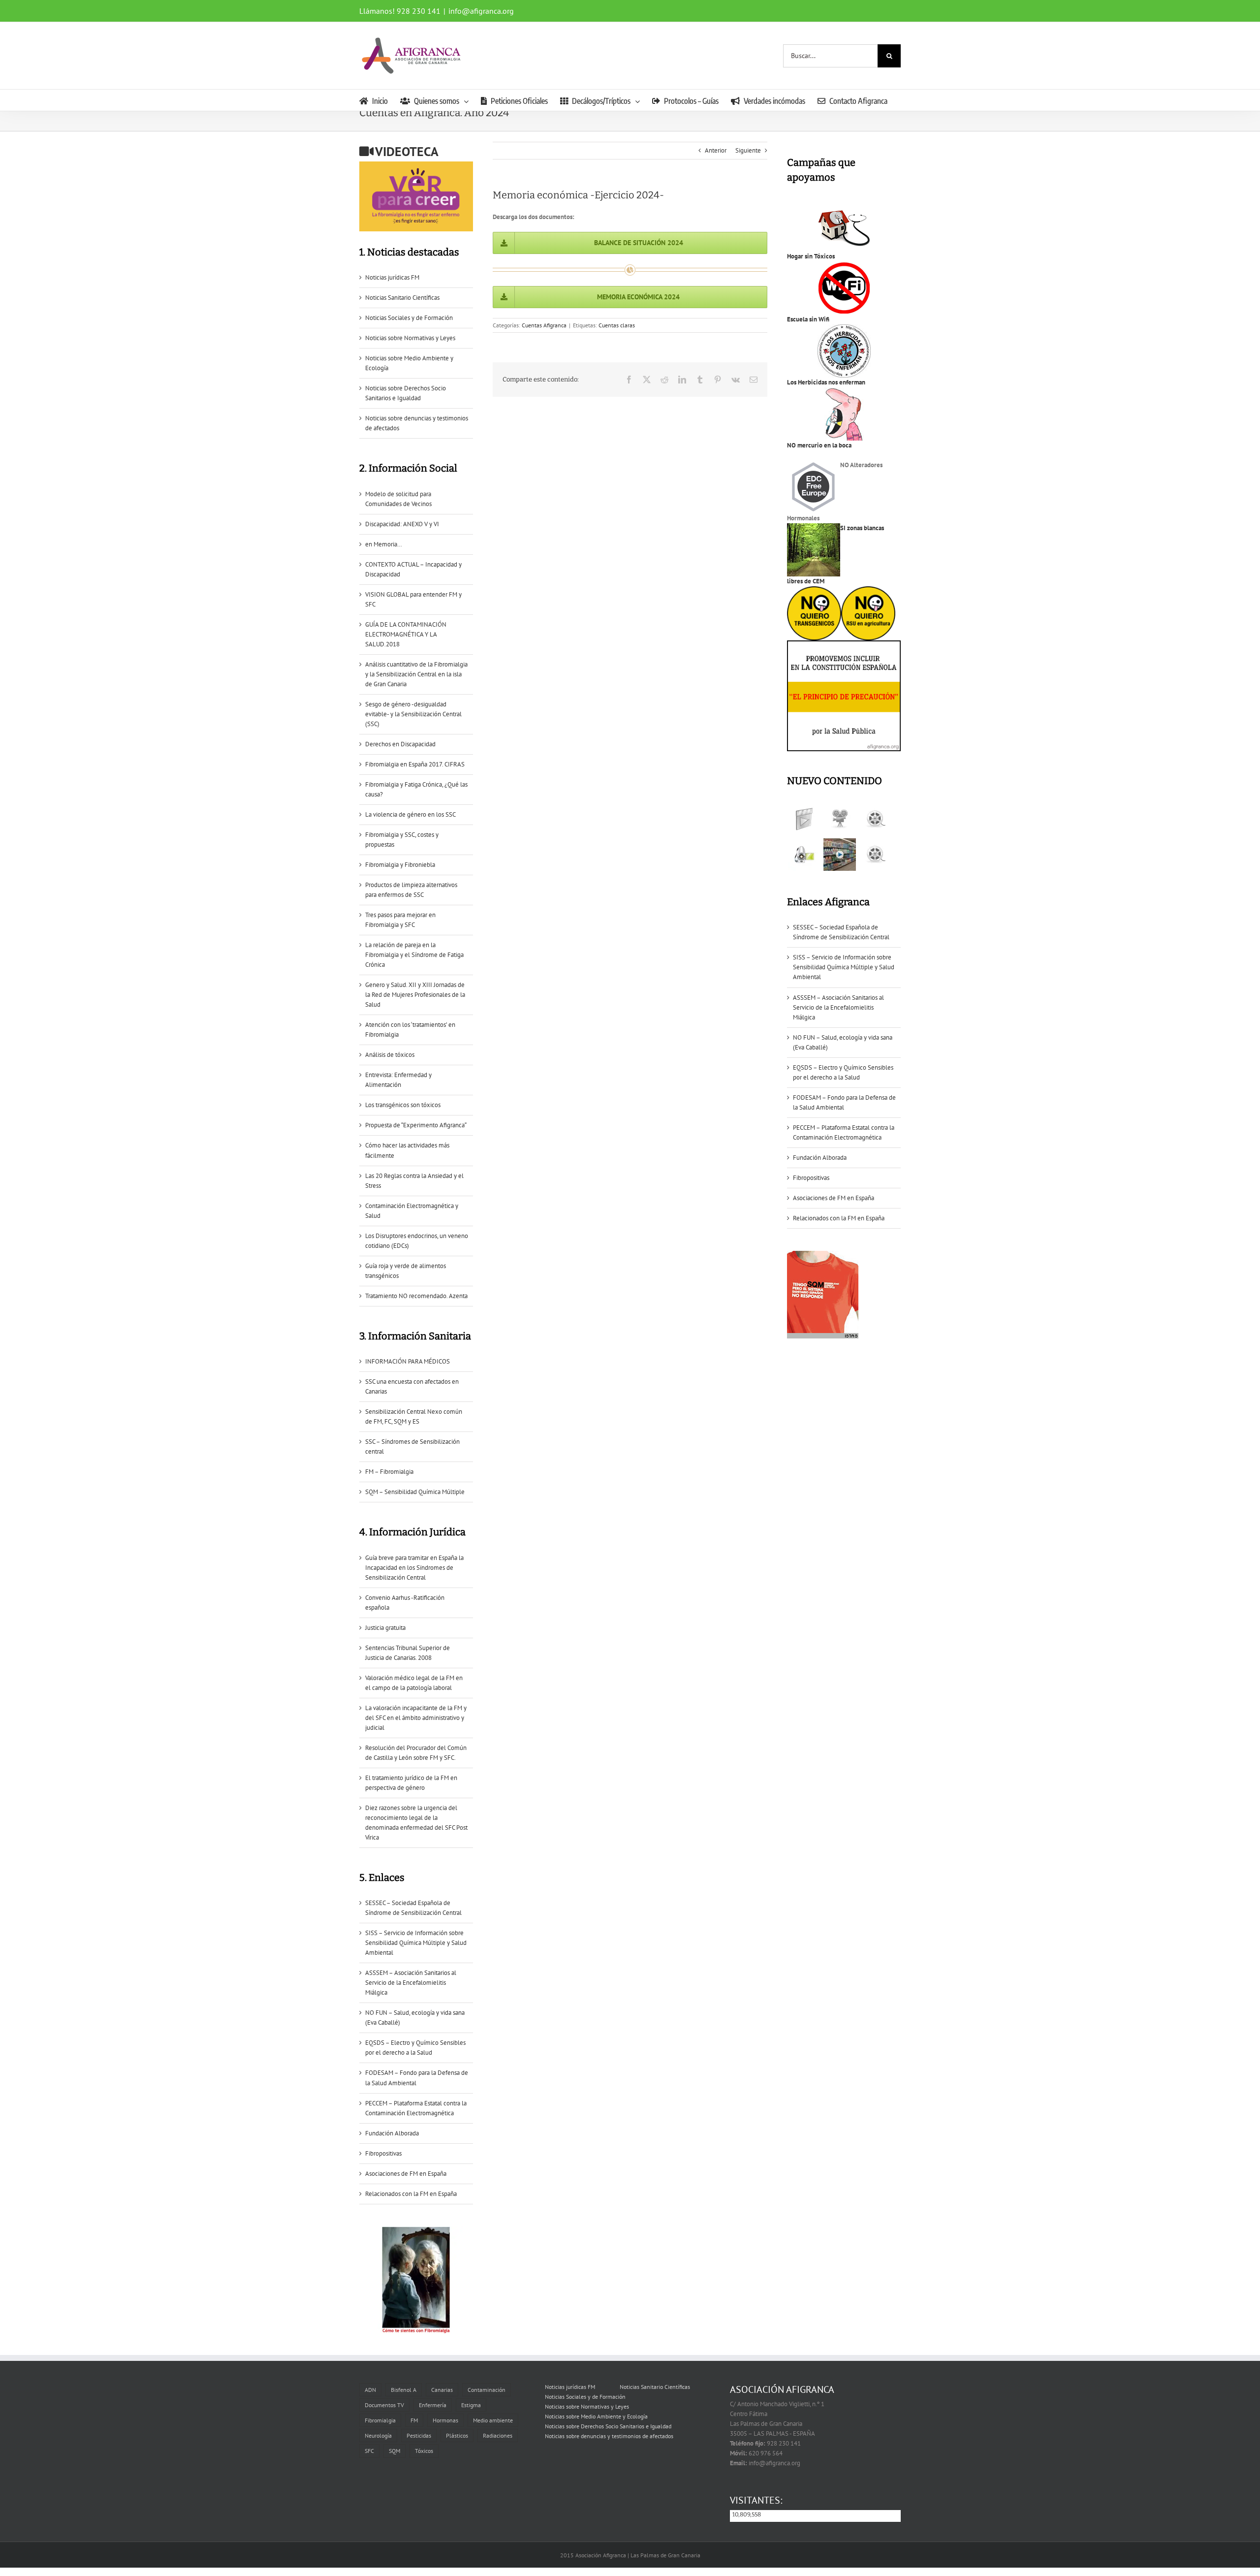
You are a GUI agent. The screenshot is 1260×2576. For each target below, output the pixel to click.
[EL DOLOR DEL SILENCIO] (804, 819)
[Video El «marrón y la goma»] (839, 819)
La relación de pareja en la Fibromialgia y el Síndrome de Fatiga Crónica (414, 955)
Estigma (471, 2405)
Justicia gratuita (385, 1628)
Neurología (378, 2435)
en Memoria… (384, 544)
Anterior (716, 150)
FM (414, 2420)
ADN (370, 2390)
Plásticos (457, 2435)
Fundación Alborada (392, 2133)
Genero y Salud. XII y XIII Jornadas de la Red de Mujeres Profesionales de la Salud (415, 995)
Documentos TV (384, 2405)
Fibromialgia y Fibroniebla (400, 865)
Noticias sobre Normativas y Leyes (410, 338)
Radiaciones (498, 2435)
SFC (369, 2451)
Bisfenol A (404, 2390)
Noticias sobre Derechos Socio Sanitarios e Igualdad (608, 2426)
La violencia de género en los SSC (410, 814)
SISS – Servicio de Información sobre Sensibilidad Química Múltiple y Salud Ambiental (416, 1943)
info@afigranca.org (481, 11)
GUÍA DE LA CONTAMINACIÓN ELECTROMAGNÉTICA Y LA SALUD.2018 (406, 634)
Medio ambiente (493, 2420)
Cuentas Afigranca (544, 325)
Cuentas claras (617, 325)
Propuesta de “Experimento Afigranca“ (416, 1125)
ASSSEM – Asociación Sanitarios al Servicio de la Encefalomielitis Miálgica (411, 1983)
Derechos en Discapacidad (400, 744)
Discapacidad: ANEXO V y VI (402, 524)
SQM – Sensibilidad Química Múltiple (415, 1492)
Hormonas (445, 2420)
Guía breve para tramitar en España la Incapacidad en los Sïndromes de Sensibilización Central (414, 1568)
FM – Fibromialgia (389, 1472)
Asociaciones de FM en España (406, 2174)
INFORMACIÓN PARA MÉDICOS (408, 1361)
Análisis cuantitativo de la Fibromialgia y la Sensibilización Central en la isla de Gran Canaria (416, 674)
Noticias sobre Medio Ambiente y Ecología (596, 2416)
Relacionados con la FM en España (411, 2194)
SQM (394, 2451)
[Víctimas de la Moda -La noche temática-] (875, 819)
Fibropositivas (383, 2153)
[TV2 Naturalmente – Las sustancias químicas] (839, 855)
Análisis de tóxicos (390, 1055)
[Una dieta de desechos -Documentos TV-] (804, 855)
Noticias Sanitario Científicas (402, 298)
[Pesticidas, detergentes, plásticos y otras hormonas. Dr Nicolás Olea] (875, 855)
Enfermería (433, 2405)
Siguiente (748, 150)
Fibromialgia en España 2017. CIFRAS (415, 764)
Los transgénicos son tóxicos (403, 1105)
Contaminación (487, 2390)
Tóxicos (424, 2451)
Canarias (442, 2390)
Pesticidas (419, 2435)
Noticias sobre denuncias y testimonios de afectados (609, 2436)
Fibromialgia (380, 2420)
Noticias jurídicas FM (392, 277)
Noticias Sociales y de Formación (409, 318)
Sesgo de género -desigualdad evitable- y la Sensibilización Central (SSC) (413, 714)
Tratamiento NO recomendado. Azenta (416, 1296)
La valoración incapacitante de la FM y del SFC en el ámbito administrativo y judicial (416, 1718)
